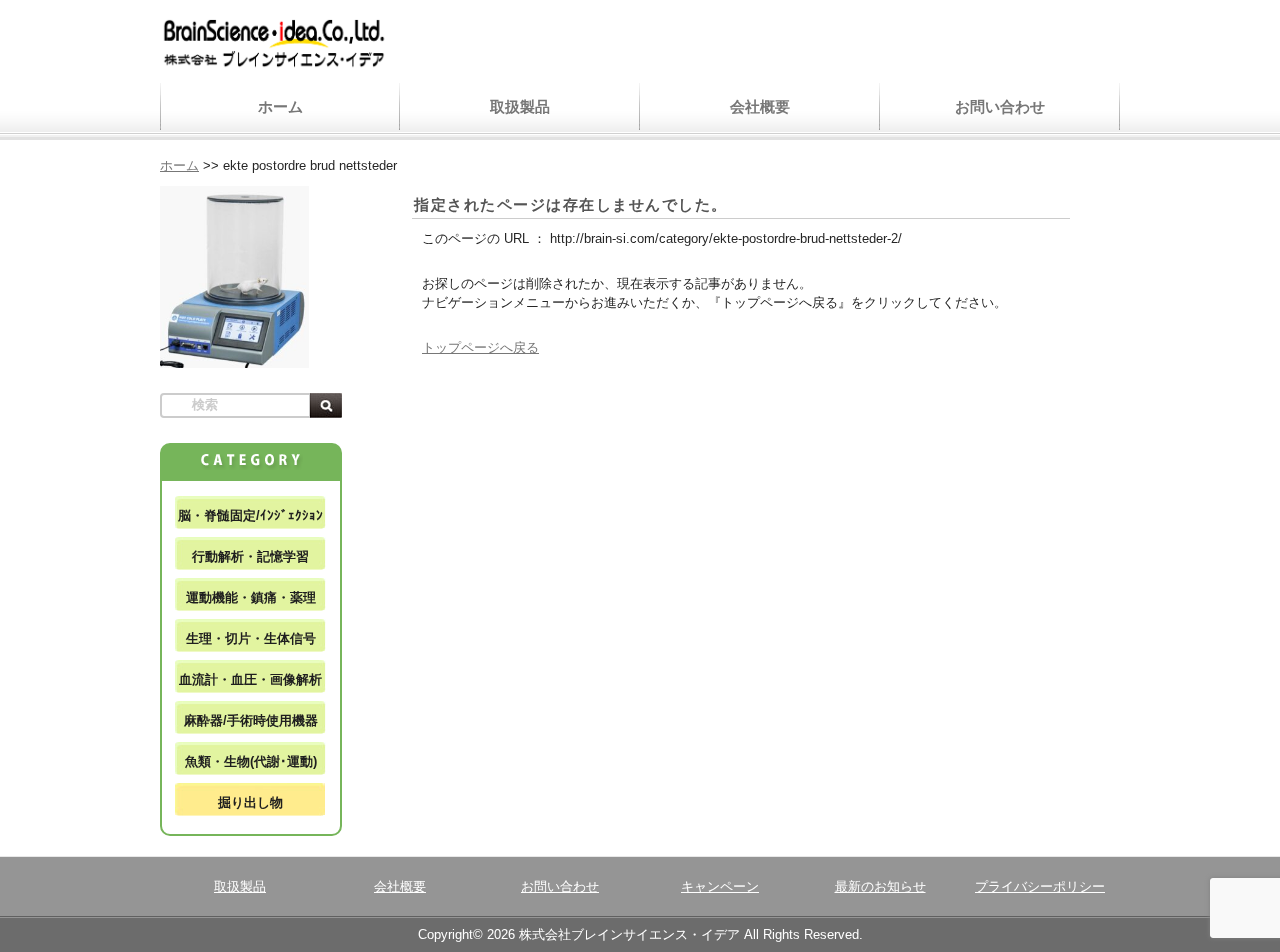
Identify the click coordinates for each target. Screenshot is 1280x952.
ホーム (280, 106)
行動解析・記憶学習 (250, 556)
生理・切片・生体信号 (251, 638)
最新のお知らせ (880, 886)
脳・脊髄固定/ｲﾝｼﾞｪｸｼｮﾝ (250, 515)
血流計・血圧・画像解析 (250, 679)
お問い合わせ (1000, 106)
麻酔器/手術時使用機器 (251, 720)
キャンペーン (720, 886)
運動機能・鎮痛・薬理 (251, 597)
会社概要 (760, 106)
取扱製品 (520, 106)
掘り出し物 (250, 802)
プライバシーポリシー (1040, 886)
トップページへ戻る (480, 347)
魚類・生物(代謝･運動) (251, 761)
